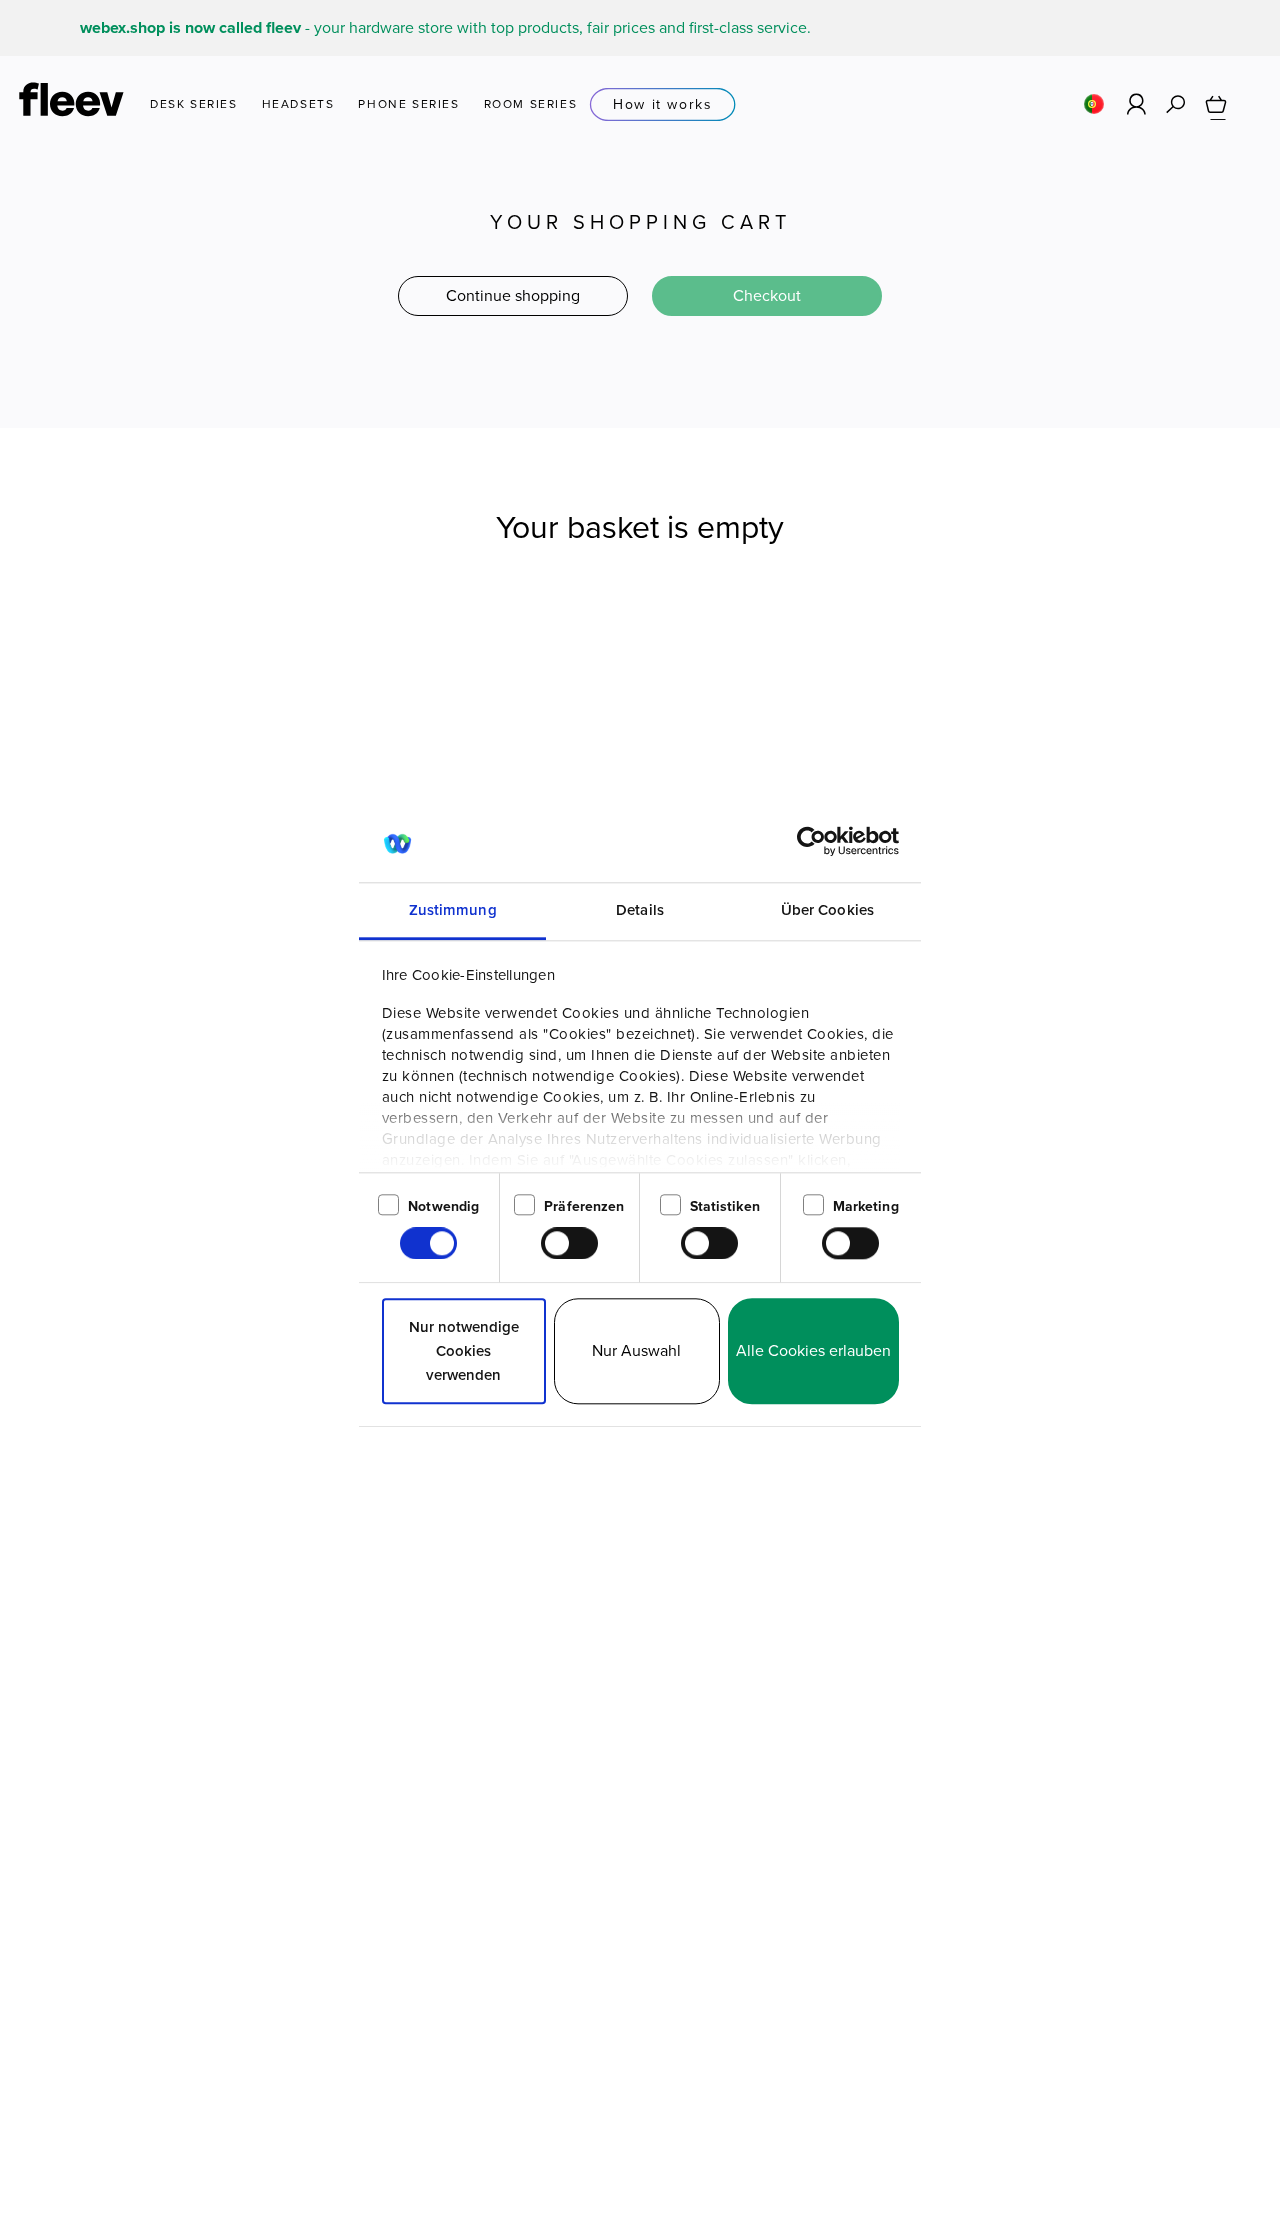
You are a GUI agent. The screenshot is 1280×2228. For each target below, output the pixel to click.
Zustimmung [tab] (453, 910)
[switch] (569, 1244)
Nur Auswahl (636, 1350)
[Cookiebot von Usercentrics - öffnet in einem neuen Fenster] (811, 841)
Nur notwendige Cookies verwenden (464, 1351)
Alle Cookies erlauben (813, 1350)
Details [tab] (640, 910)
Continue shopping (513, 295)
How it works (662, 104)
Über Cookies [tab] (827, 910)
